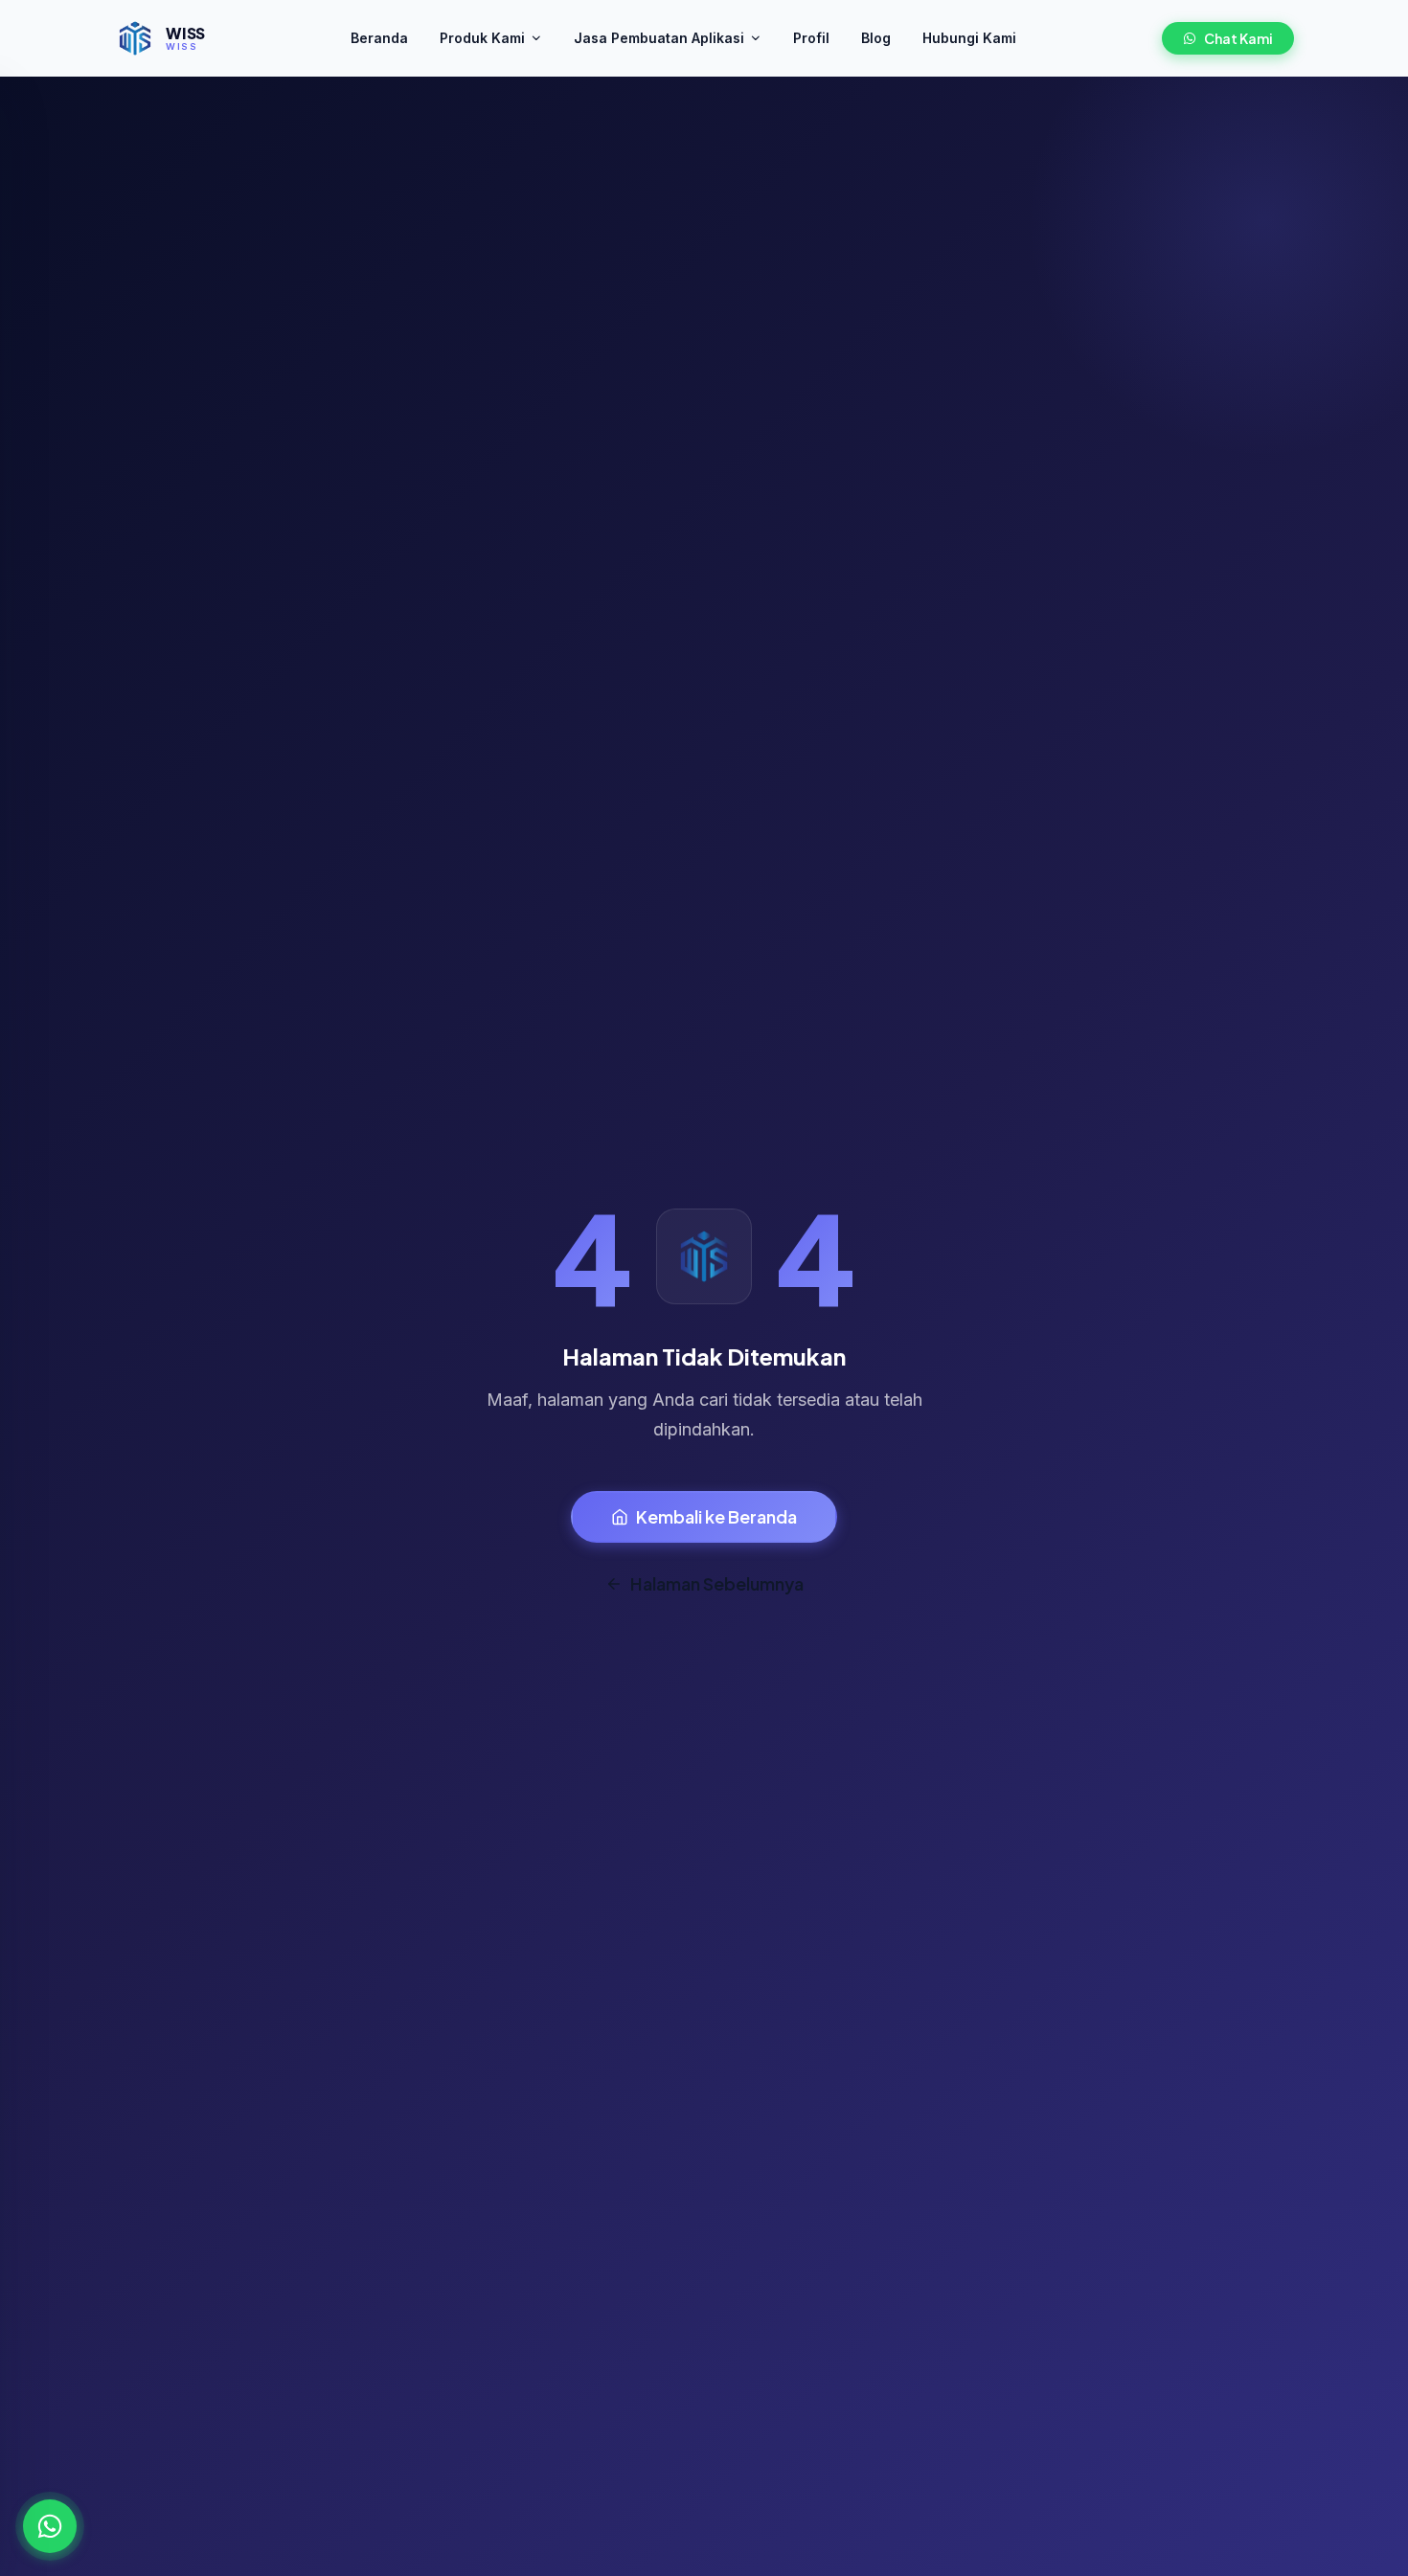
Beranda (379, 38)
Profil (811, 38)
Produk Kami (482, 38)
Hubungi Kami (969, 38)
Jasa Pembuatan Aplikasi (659, 38)
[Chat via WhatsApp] (50, 2526)
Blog (876, 38)
